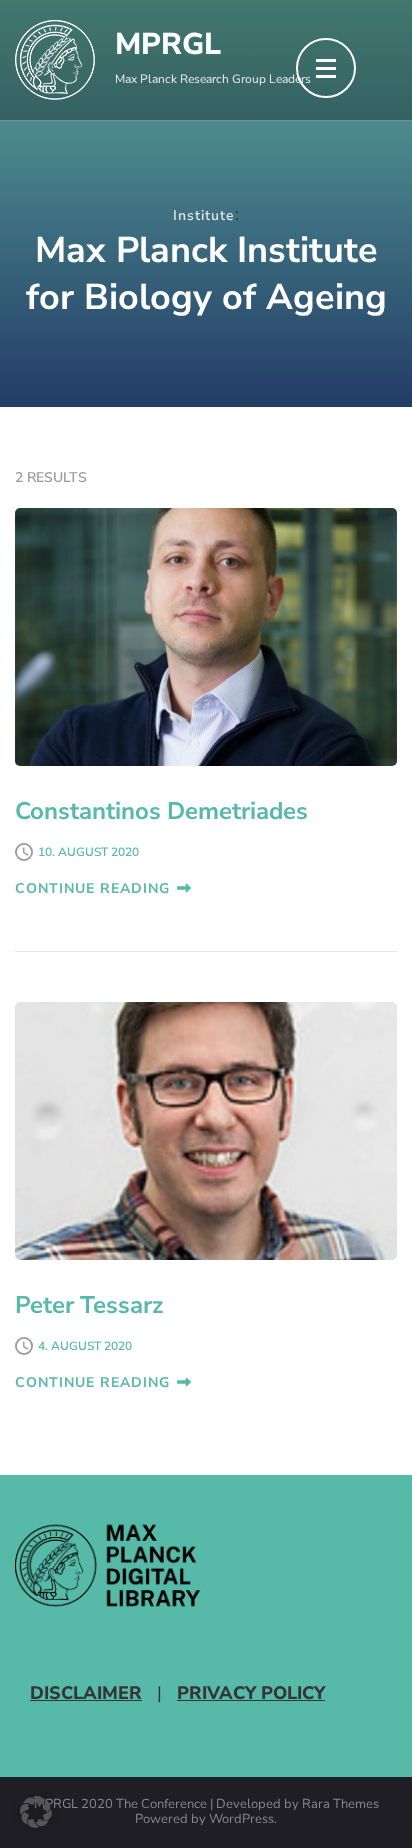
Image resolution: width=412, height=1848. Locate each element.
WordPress (241, 1820)
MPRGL (168, 44)
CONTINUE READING (92, 888)
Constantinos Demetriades (161, 811)
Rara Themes (340, 1805)
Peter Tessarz (89, 1305)
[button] (36, 1812)
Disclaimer (86, 1693)
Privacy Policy (251, 1693)
